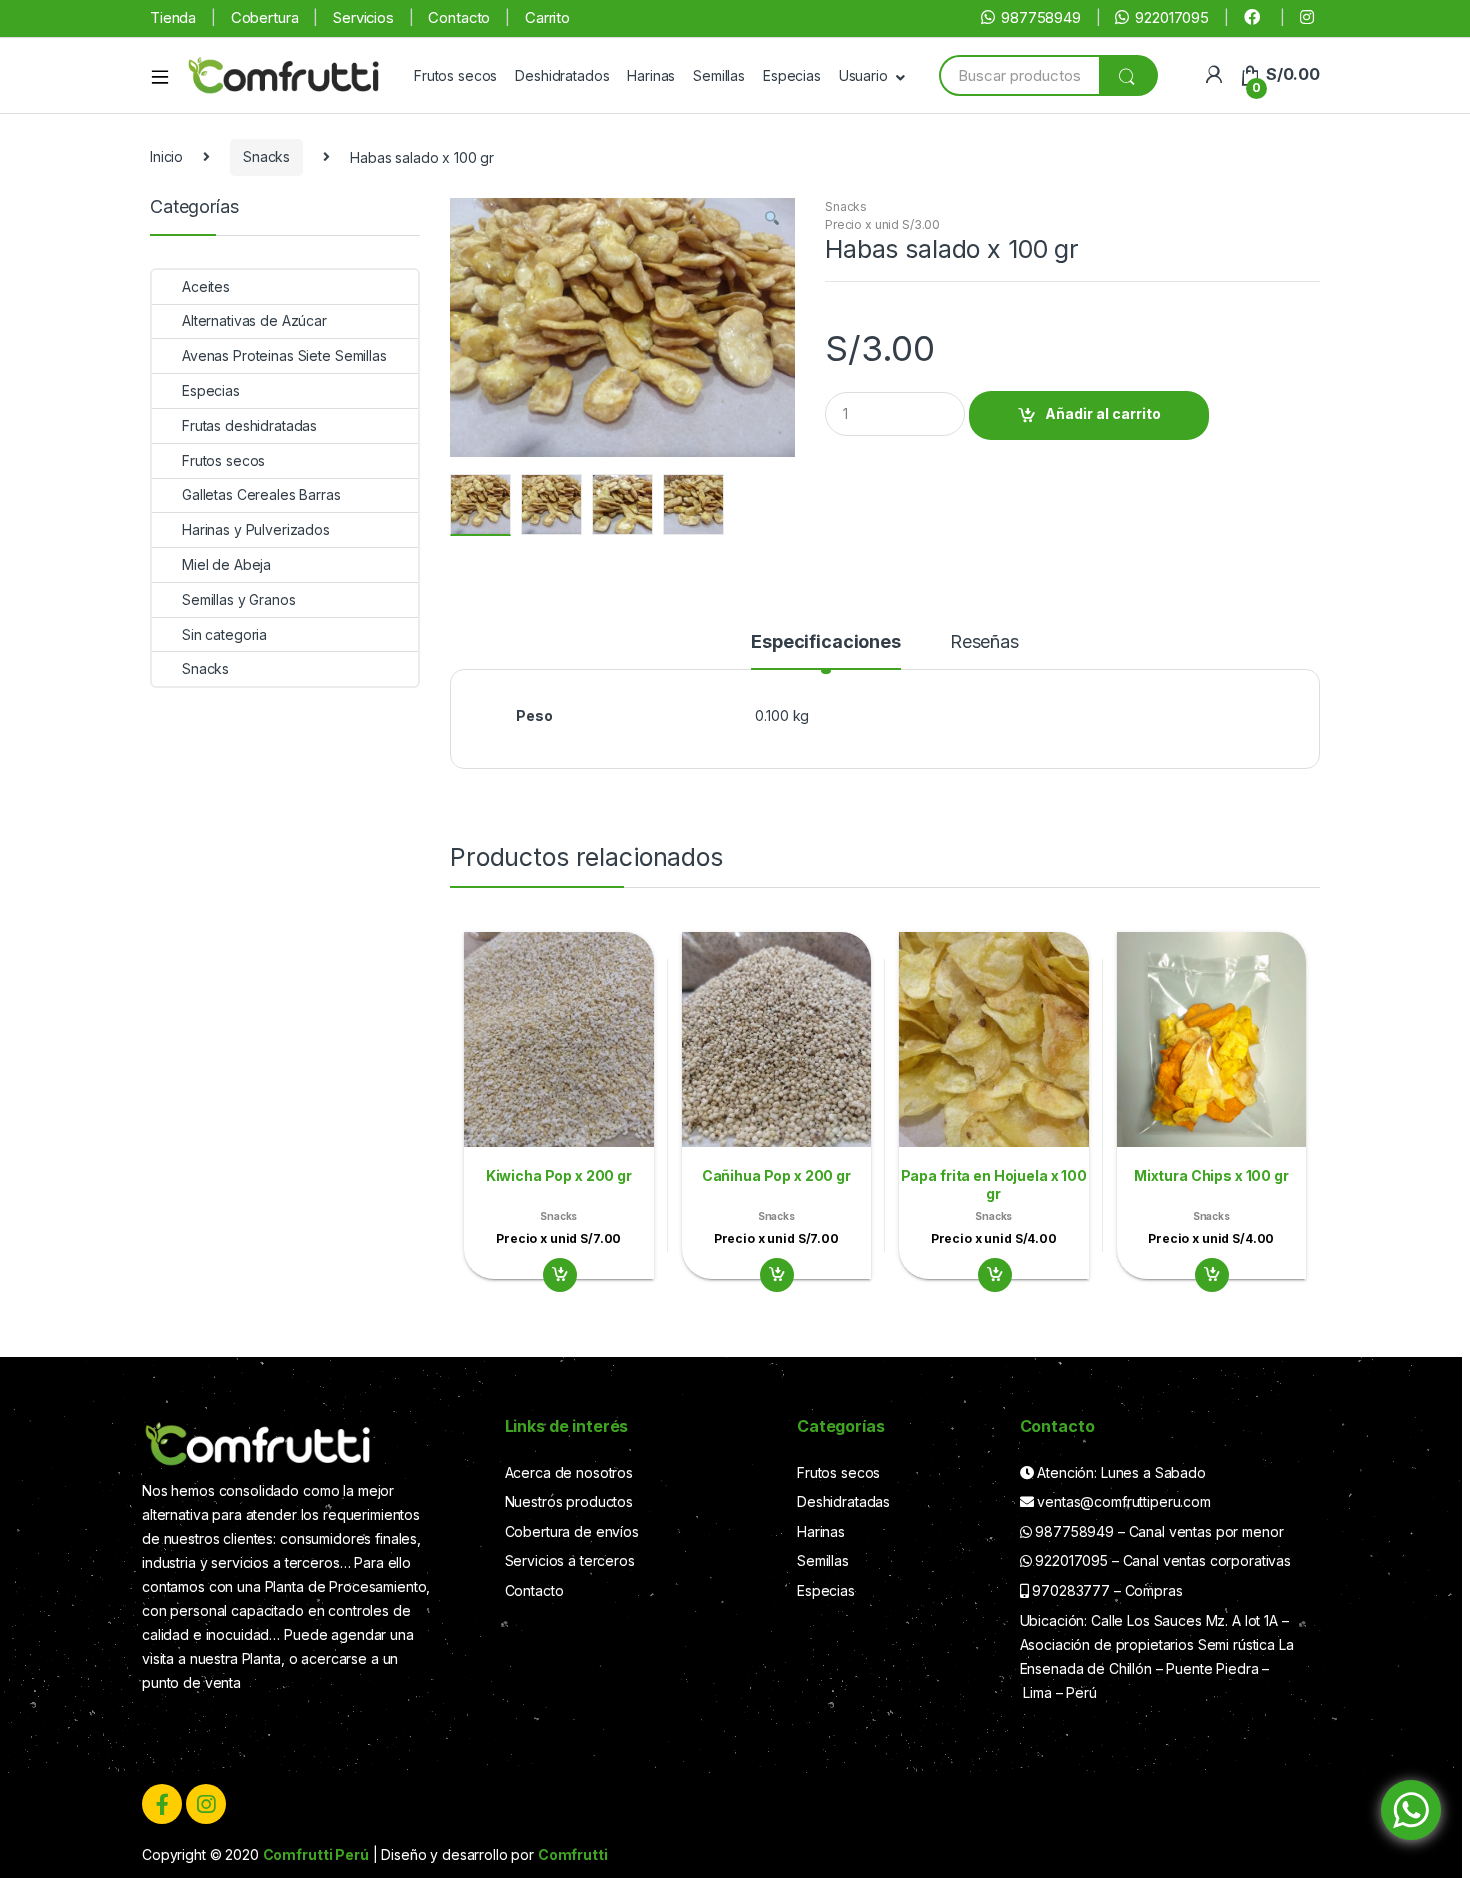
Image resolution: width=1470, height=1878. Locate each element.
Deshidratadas (843, 1501)
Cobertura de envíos (572, 1531)
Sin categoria (224, 634)
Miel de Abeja (226, 564)
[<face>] (1255, 18)
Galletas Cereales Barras (261, 494)
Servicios (363, 18)
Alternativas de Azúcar (254, 320)
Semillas (719, 75)
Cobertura (265, 18)
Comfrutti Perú (316, 1854)
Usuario (863, 75)
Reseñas (984, 642)
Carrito (547, 18)
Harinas (651, 75)
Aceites (206, 286)
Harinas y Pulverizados (256, 529)
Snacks (266, 156)
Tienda (173, 18)
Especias (792, 75)
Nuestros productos (569, 1501)
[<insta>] (1310, 18)
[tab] (826, 651)
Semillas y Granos (239, 599)
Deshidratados (562, 75)
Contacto (459, 18)
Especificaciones (826, 642)
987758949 (1041, 18)
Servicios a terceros (570, 1560)
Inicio (166, 156)
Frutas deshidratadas (249, 425)
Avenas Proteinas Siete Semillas (284, 355)
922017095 (1172, 18)
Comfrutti (573, 1854)
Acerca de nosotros (569, 1472)
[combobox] (1019, 75)
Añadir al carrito (1103, 413)
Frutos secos (455, 75)
